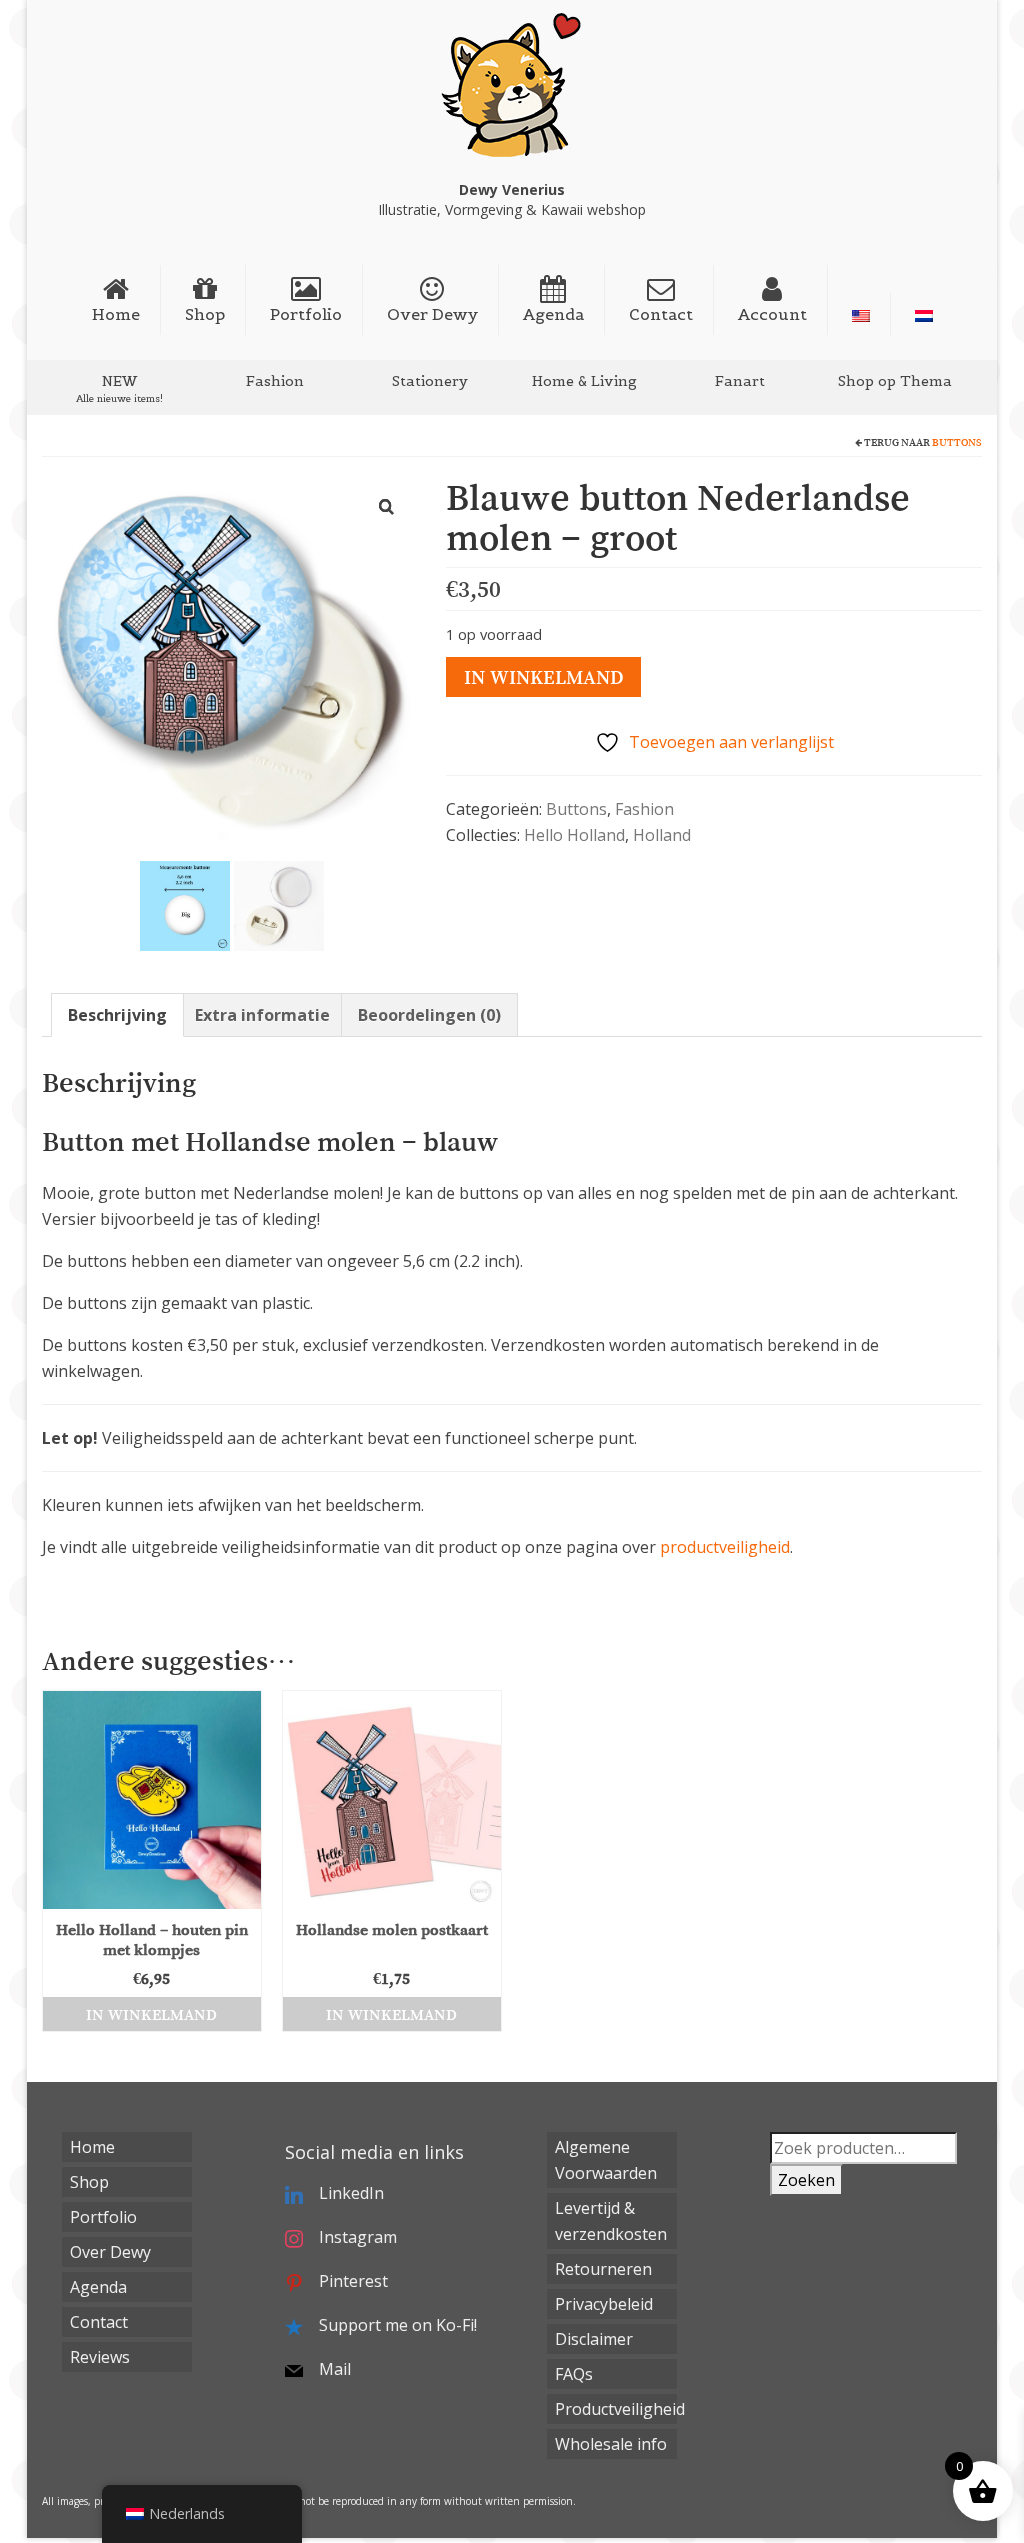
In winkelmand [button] (151, 2014)
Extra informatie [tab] (262, 1015)
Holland (662, 835)
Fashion (644, 809)
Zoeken (806, 2180)
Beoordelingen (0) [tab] (429, 1015)
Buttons (957, 442)
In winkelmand (543, 677)
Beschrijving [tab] (117, 1015)
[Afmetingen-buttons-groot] (185, 904)
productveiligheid (725, 1547)
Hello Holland (574, 835)
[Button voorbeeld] (279, 904)
